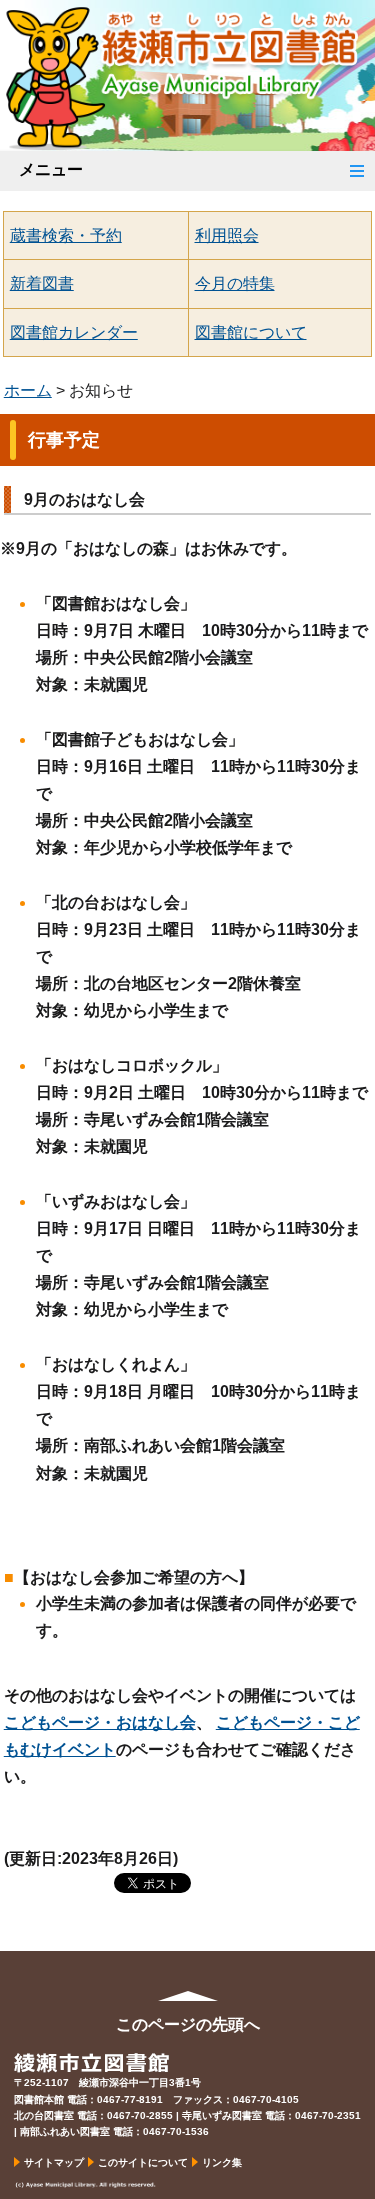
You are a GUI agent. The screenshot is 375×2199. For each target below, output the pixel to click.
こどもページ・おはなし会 (100, 1722)
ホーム (28, 390)
